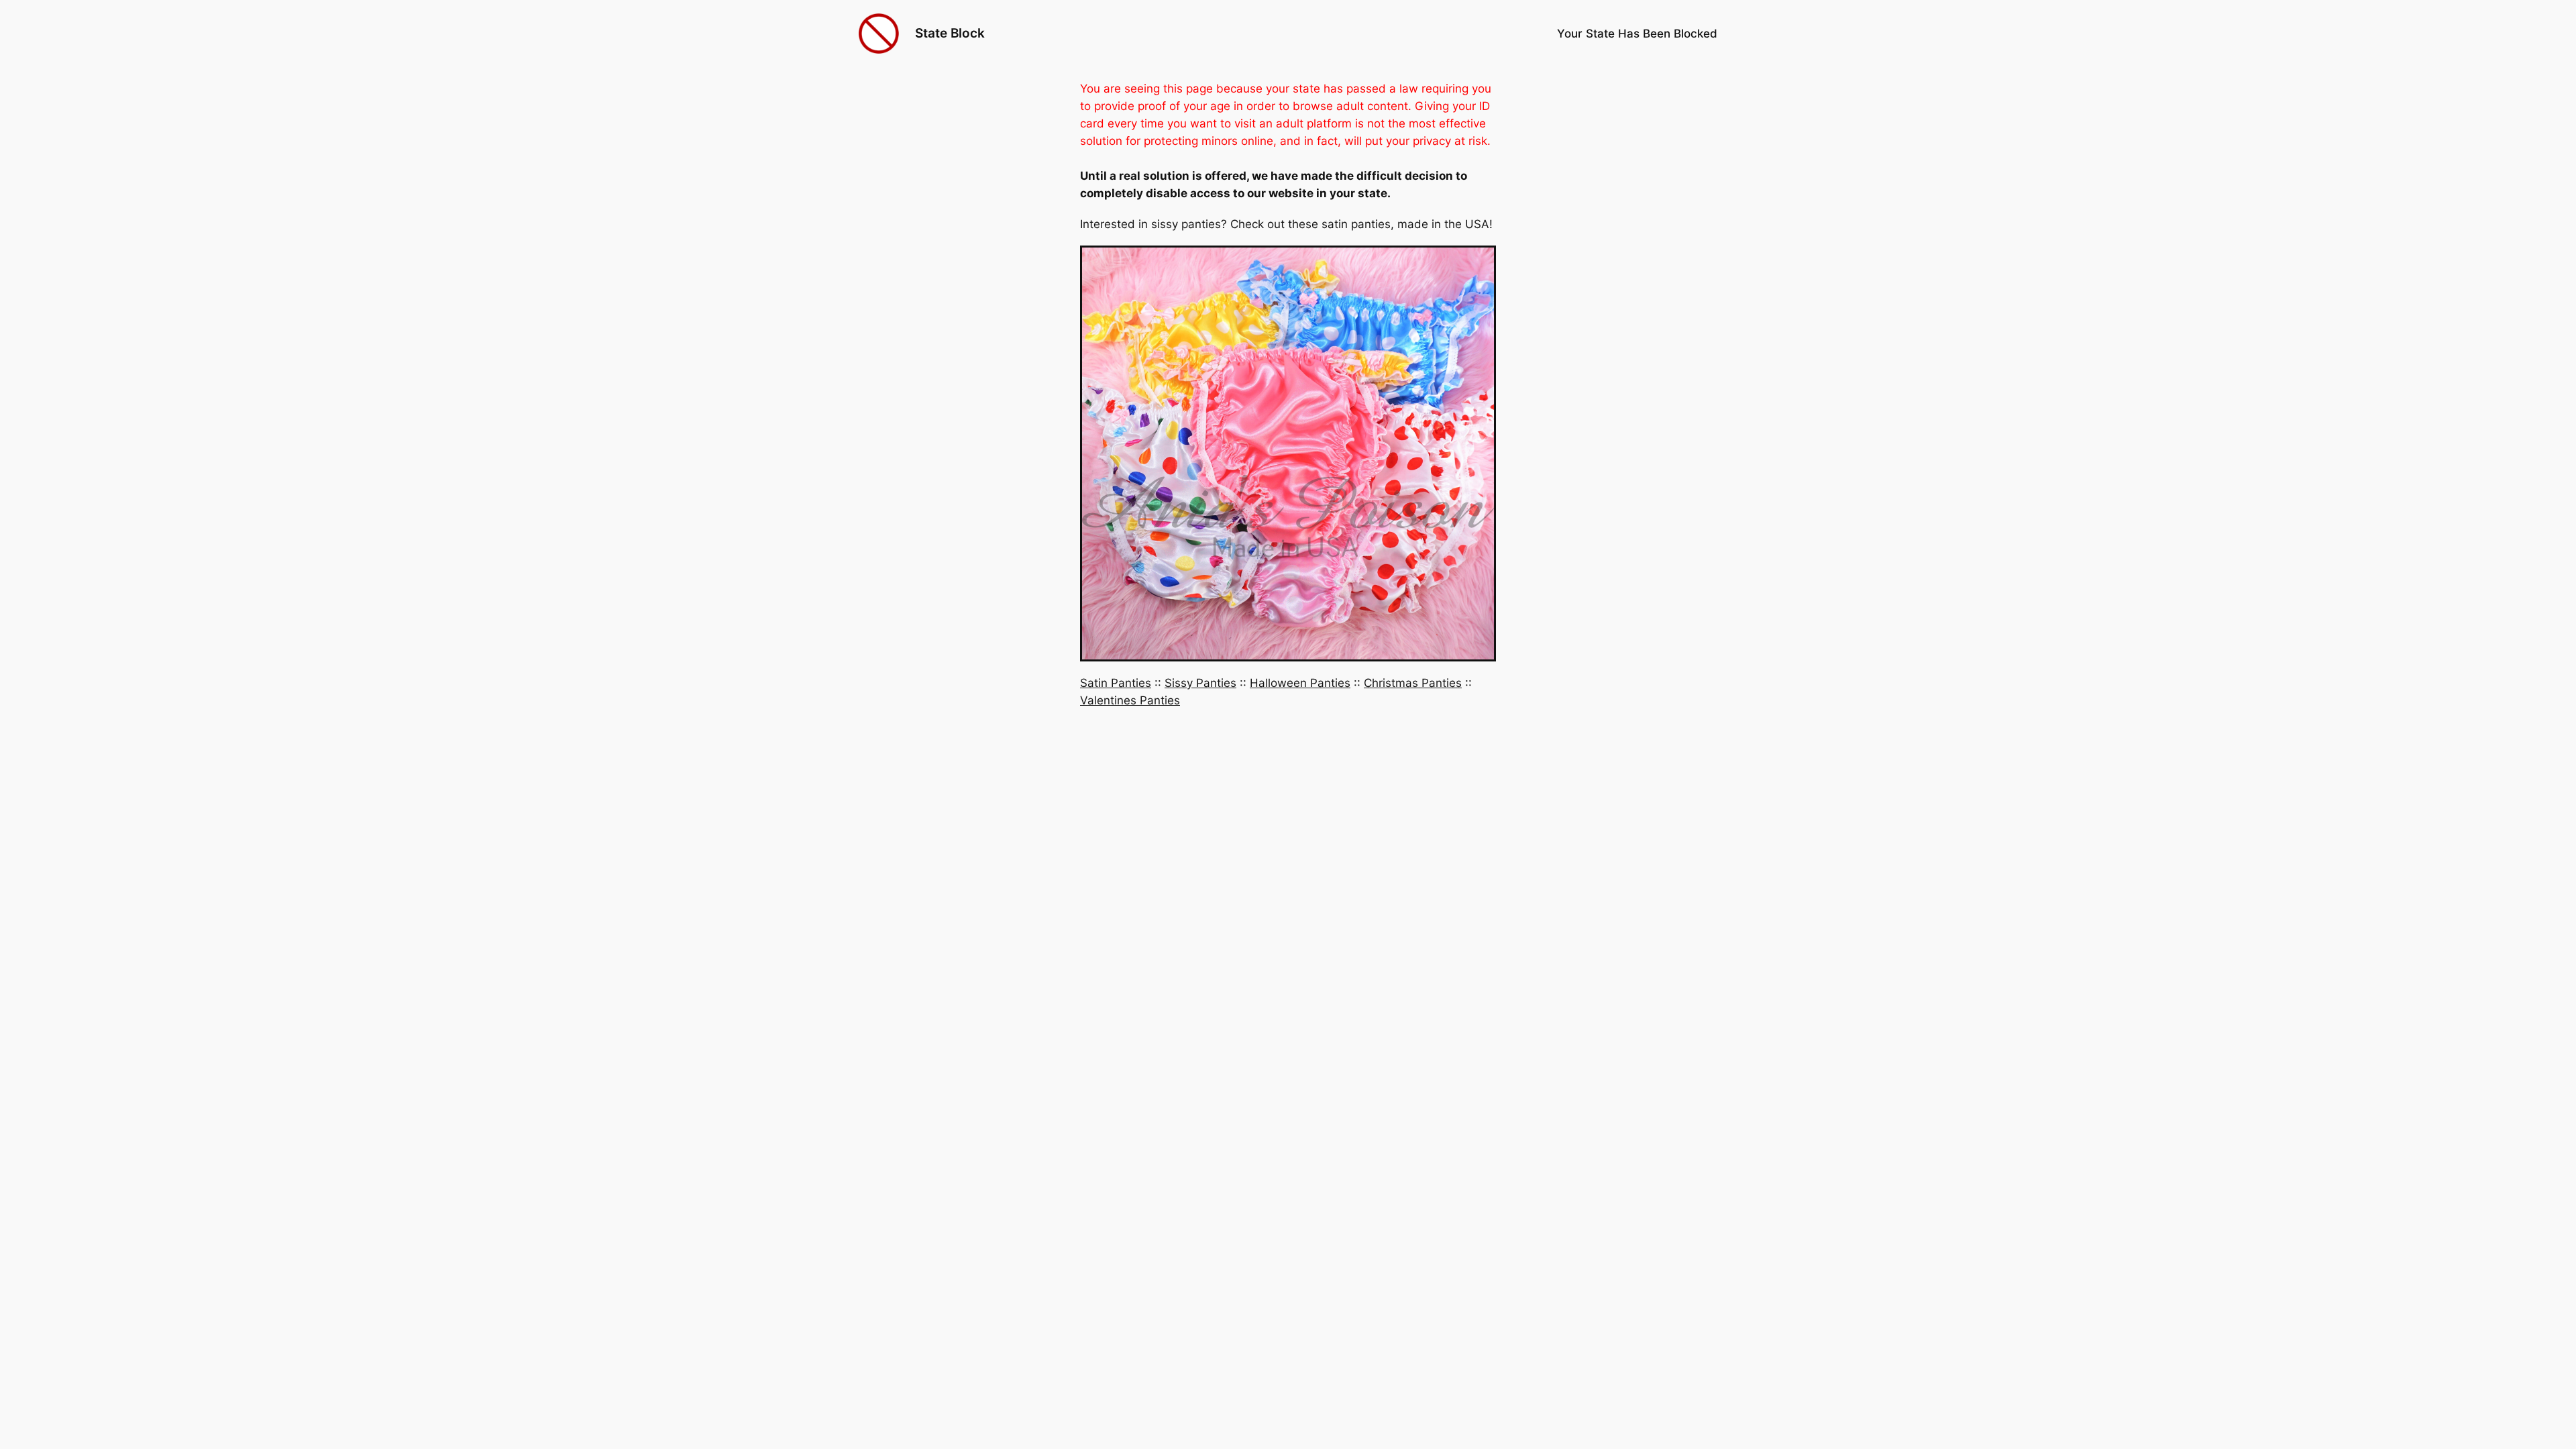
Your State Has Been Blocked (1637, 34)
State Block (950, 33)
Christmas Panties (1413, 683)
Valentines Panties (1130, 700)
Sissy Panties (1200, 683)
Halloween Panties (1300, 683)
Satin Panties (1116, 683)
